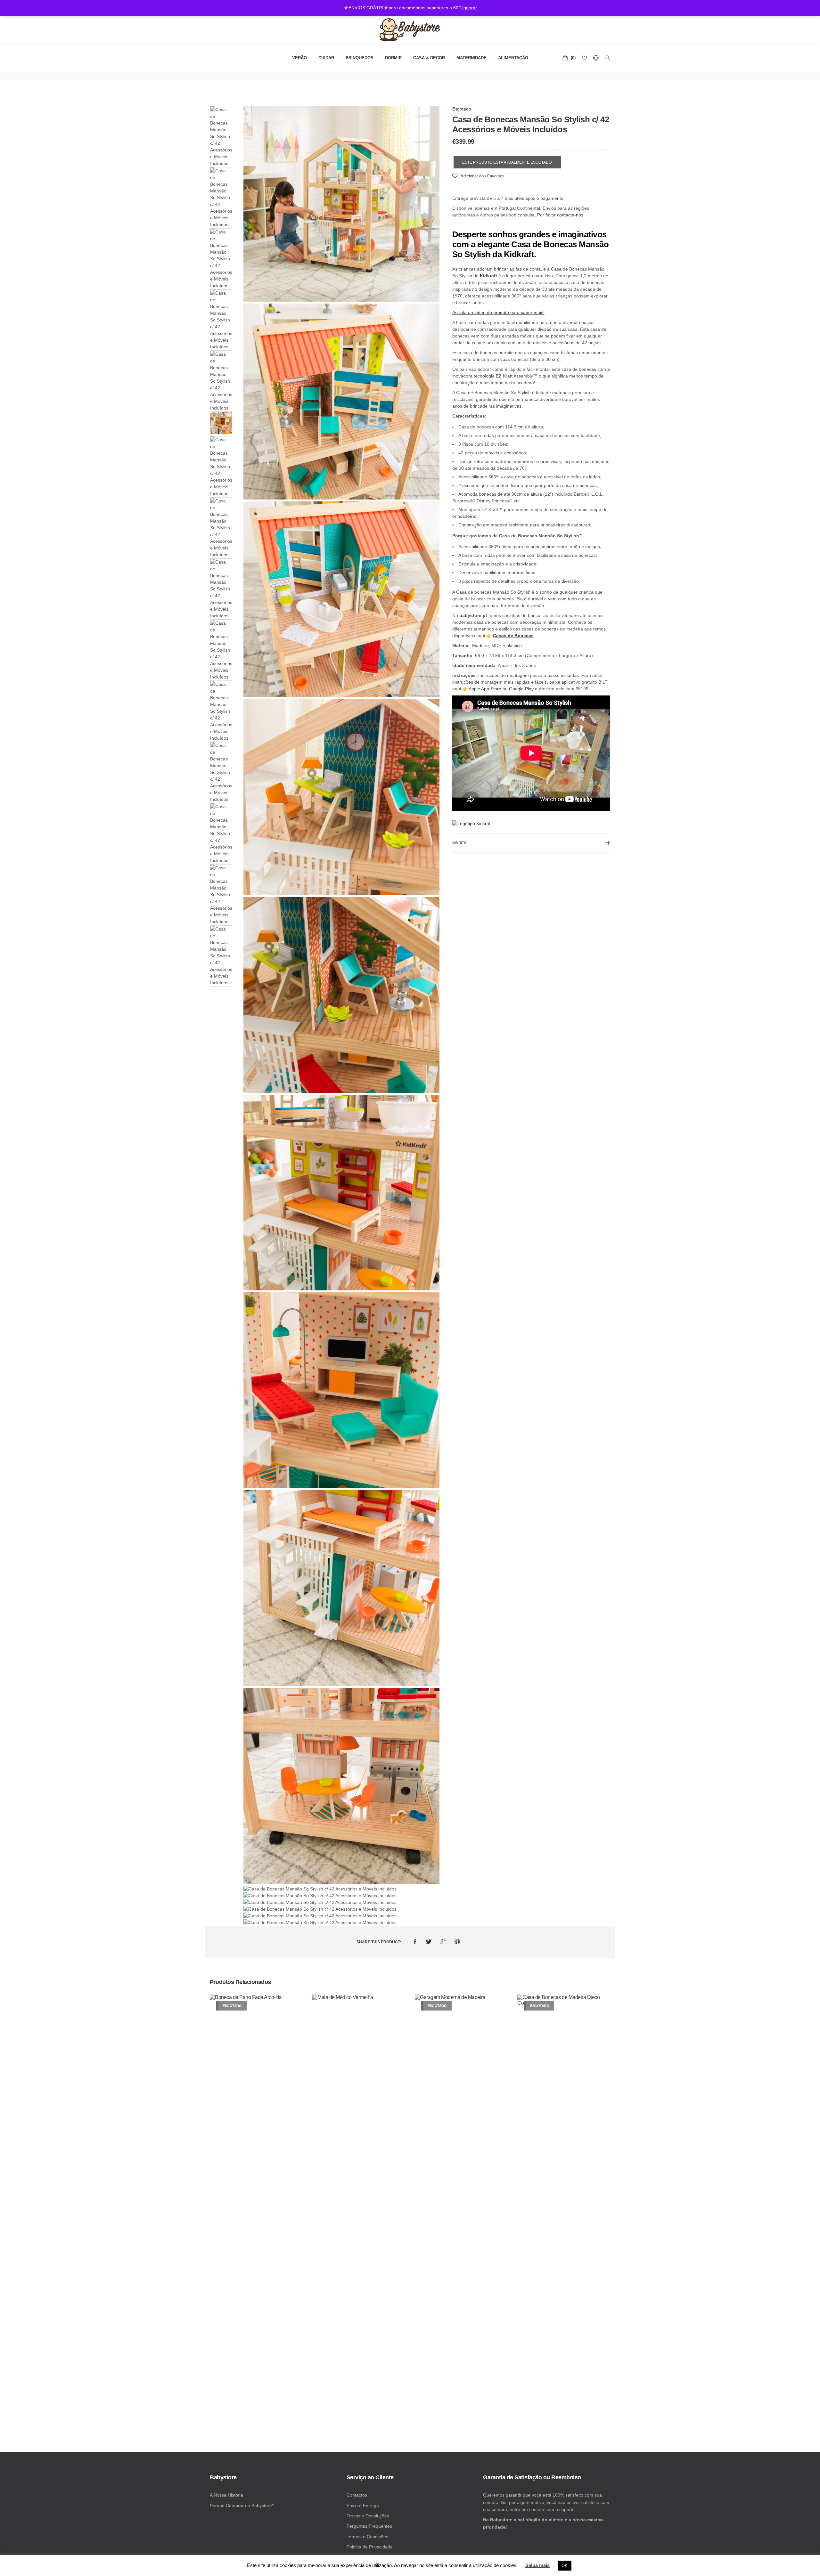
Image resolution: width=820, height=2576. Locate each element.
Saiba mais (537, 2565)
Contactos (357, 2495)
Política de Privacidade (370, 2547)
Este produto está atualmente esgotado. (507, 162)
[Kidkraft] (472, 824)
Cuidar (326, 58)
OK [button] (565, 2566)
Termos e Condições (367, 2537)
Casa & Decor (429, 58)
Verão (299, 58)
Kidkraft (488, 276)
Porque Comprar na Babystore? (242, 2506)
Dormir (393, 58)
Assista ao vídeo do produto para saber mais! (498, 313)
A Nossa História (226, 2495)
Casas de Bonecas (513, 636)
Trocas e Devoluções (368, 2516)
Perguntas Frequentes (369, 2526)
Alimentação (513, 58)
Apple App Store (485, 689)
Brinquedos (360, 58)
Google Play (521, 689)
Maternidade (471, 58)
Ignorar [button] (470, 8)
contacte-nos (570, 215)
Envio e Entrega (363, 2506)
